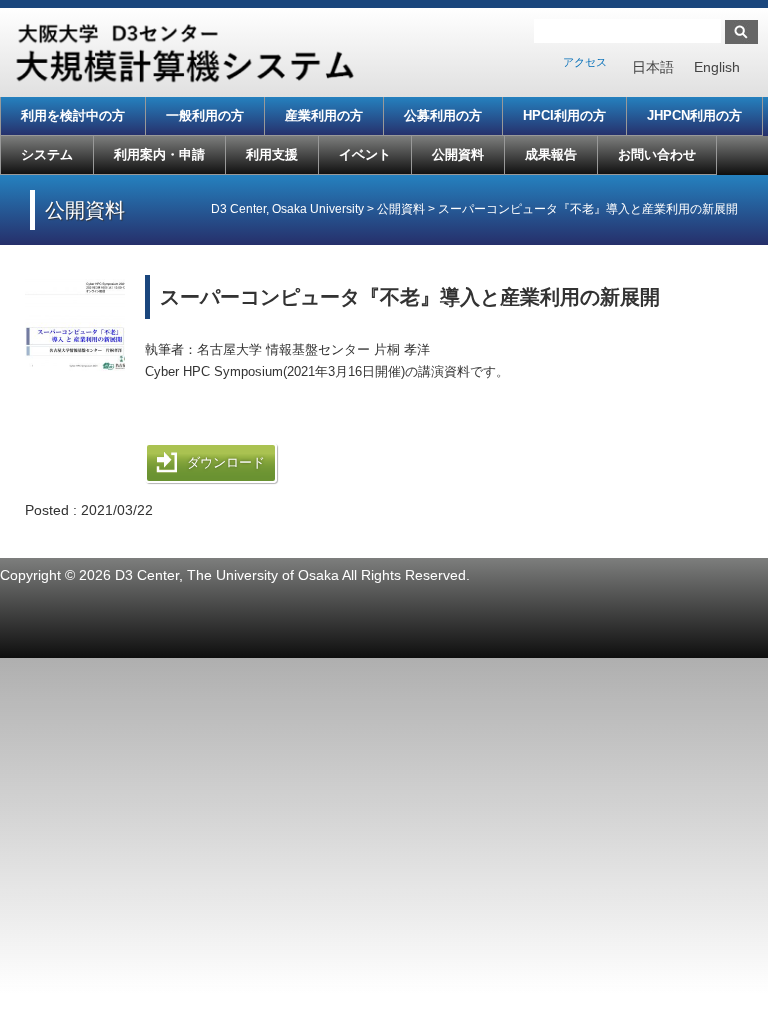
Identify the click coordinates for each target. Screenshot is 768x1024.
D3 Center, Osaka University (287, 209)
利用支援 (272, 154)
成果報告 (551, 154)
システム (47, 154)
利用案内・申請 (159, 154)
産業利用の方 (324, 115)
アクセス (585, 62)
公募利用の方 (443, 115)
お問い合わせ (657, 154)
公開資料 (458, 154)
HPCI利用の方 (564, 115)
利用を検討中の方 (73, 115)
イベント (365, 154)
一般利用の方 (205, 115)
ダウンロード (226, 462)
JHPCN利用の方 (694, 115)
